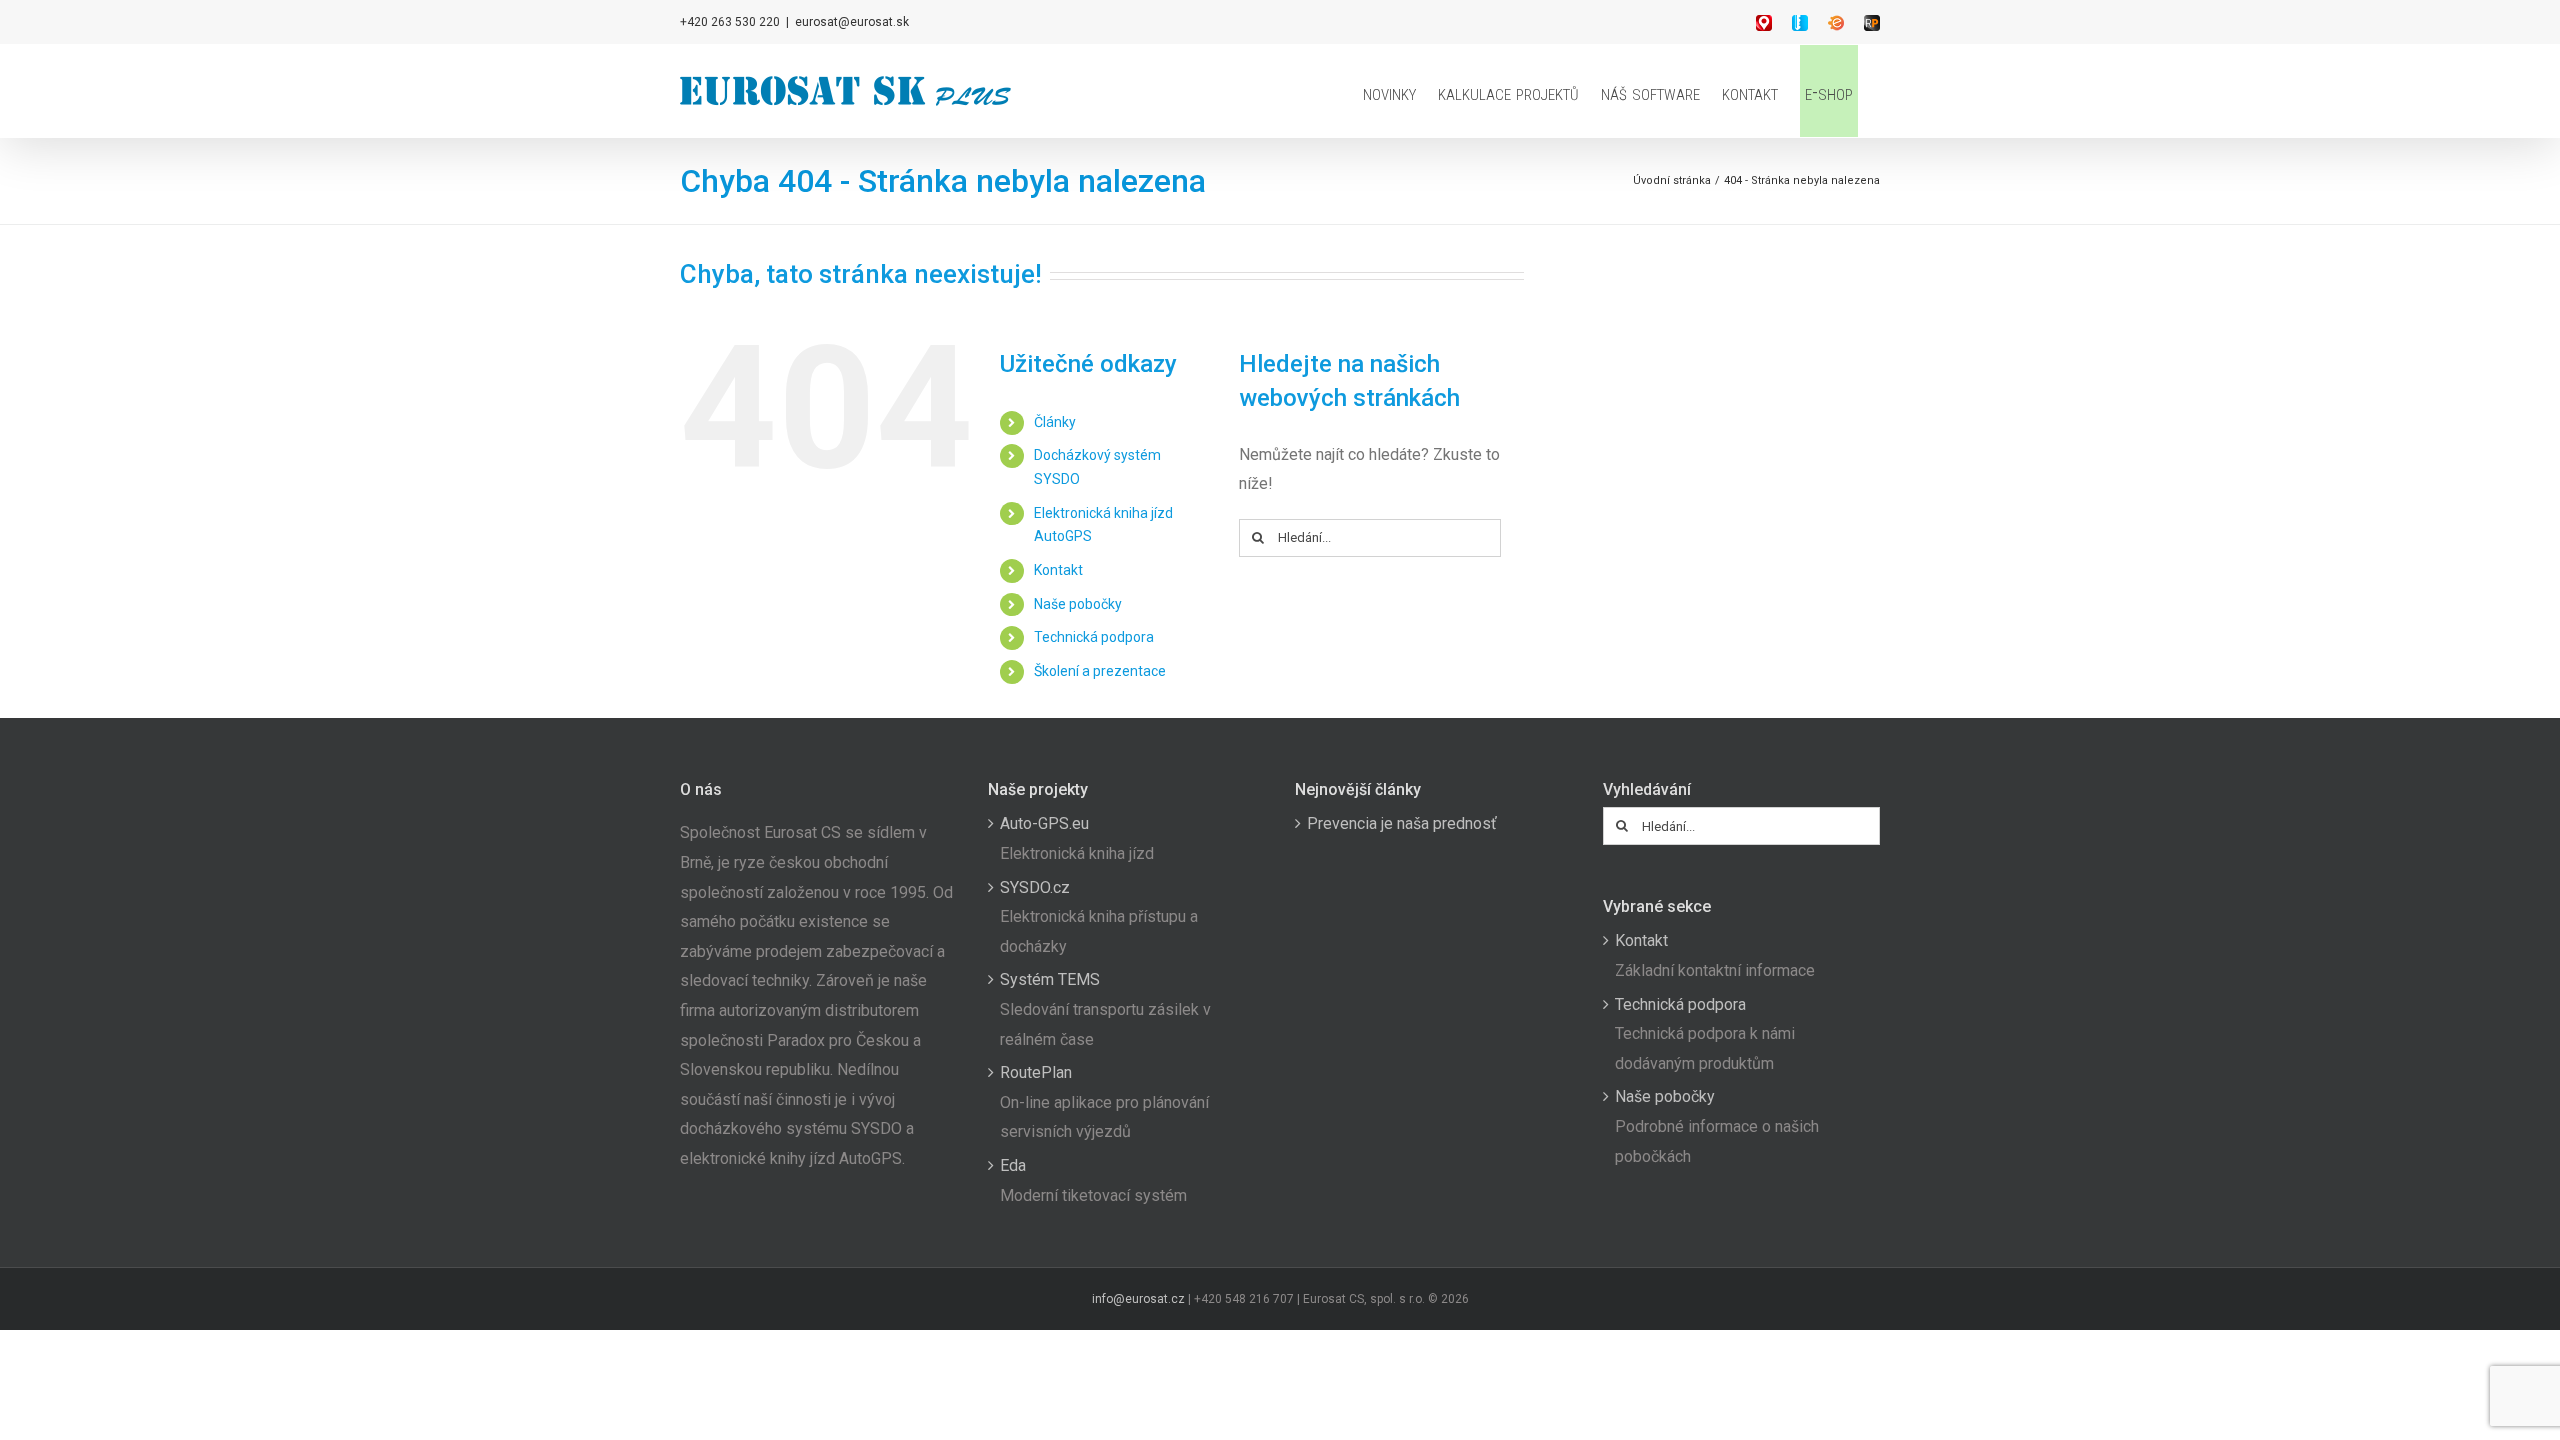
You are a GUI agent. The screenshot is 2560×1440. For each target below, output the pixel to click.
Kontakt (1058, 570)
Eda (1013, 1165)
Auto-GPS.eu (1044, 823)
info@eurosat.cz (1138, 1299)
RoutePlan (1036, 1072)
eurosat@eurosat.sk (852, 22)
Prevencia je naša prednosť (1402, 823)
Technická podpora (1094, 637)
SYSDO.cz (1035, 887)
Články (1055, 422)
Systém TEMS (1050, 979)
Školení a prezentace (1100, 671)
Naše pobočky (1078, 604)
